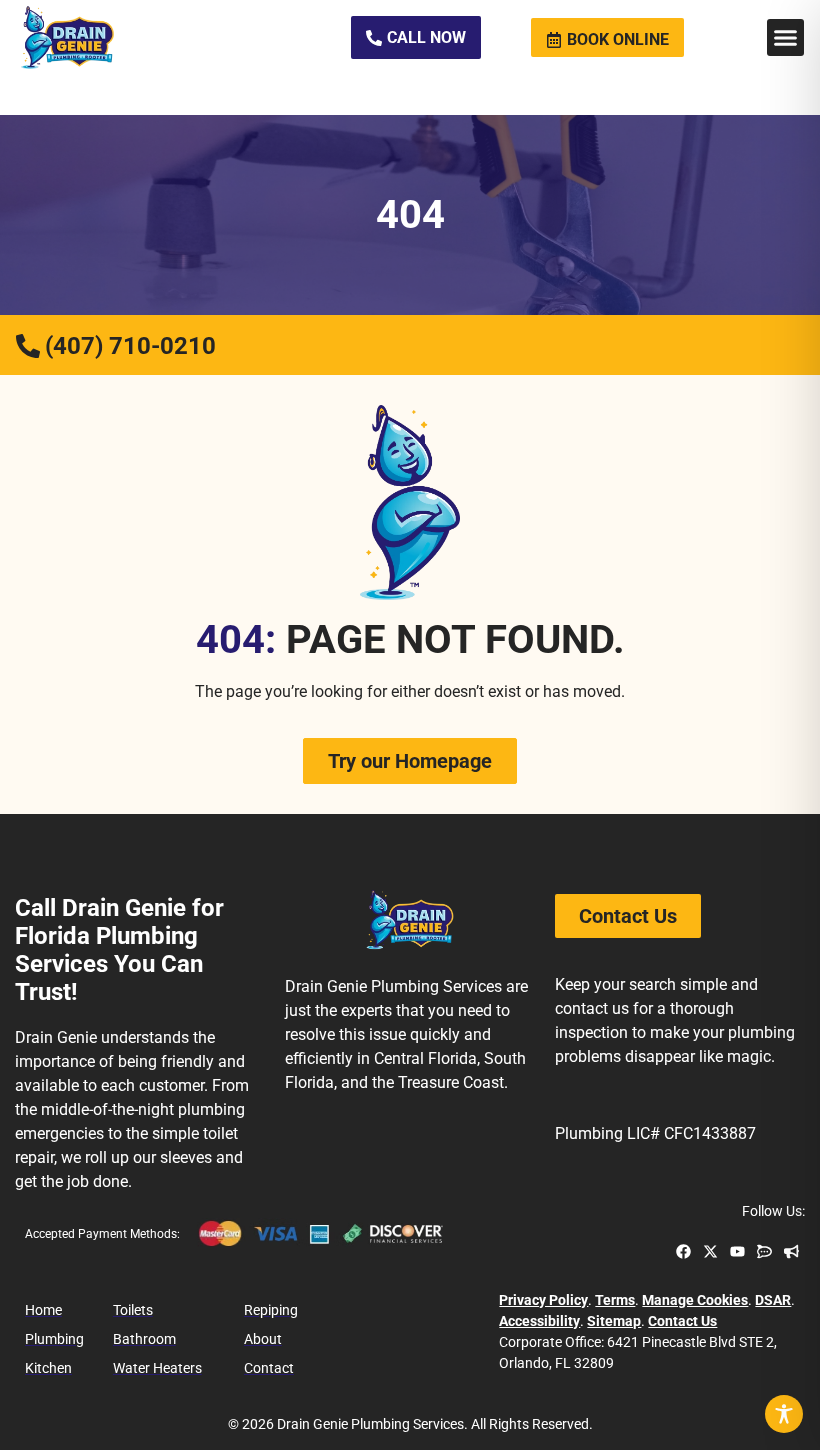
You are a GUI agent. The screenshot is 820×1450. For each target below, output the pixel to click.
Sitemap (614, 1321)
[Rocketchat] (764, 1251)
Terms (615, 1300)
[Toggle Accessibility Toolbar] (784, 1414)
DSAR (773, 1300)
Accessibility (539, 1321)
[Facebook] (683, 1251)
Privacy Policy (543, 1300)
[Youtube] (737, 1251)
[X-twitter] (710, 1251)
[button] (786, 38)
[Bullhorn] (791, 1251)
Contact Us (682, 1321)
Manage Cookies (695, 1300)
